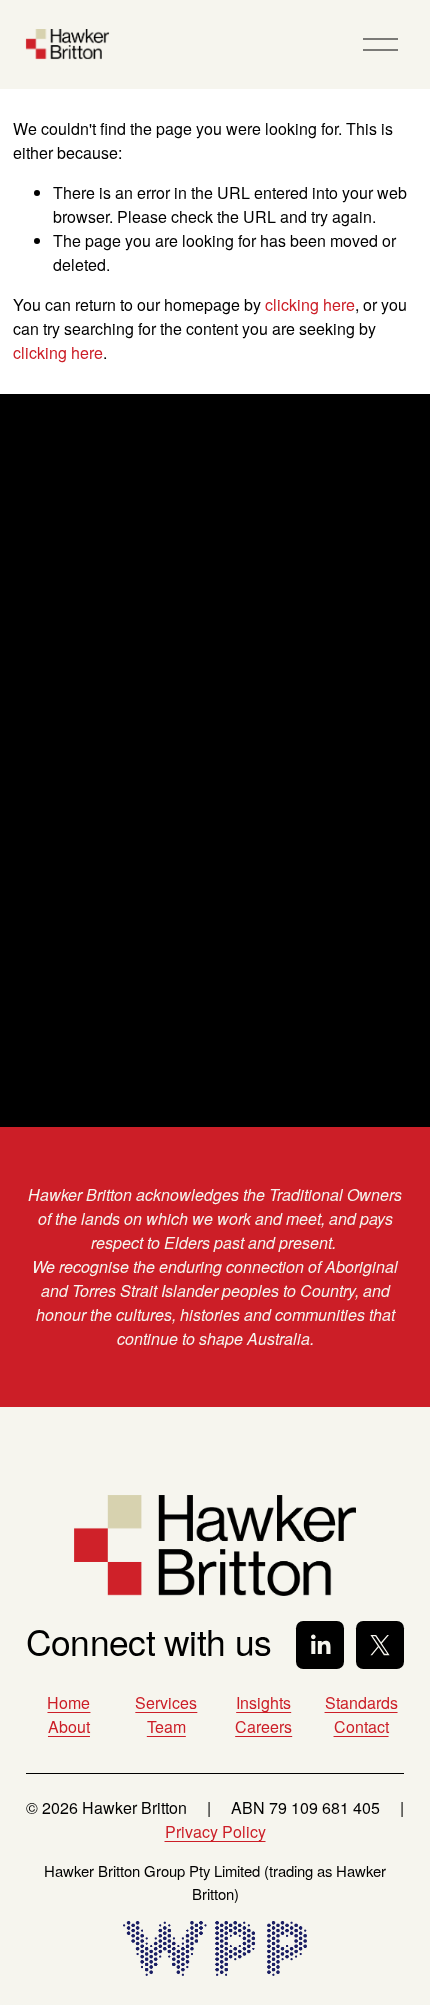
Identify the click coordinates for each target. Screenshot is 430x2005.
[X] (380, 1645)
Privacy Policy (215, 1831)
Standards (361, 1702)
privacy (162, 1010)
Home (68, 1702)
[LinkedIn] (320, 1645)
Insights (263, 1702)
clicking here (310, 304)
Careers (263, 1726)
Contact (361, 1726)
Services (166, 1702)
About (69, 1726)
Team (166, 1726)
